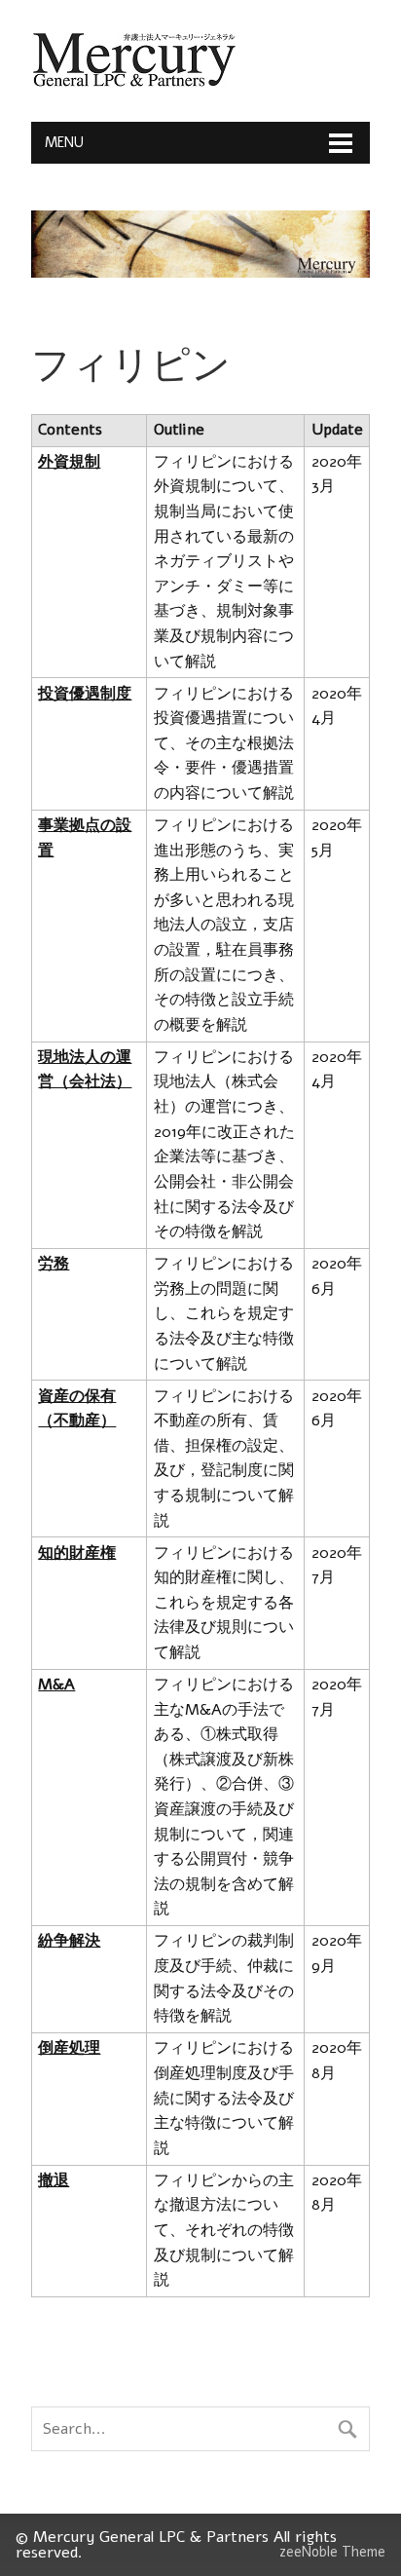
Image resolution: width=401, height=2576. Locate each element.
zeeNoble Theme (332, 2552)
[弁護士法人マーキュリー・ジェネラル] (134, 83)
